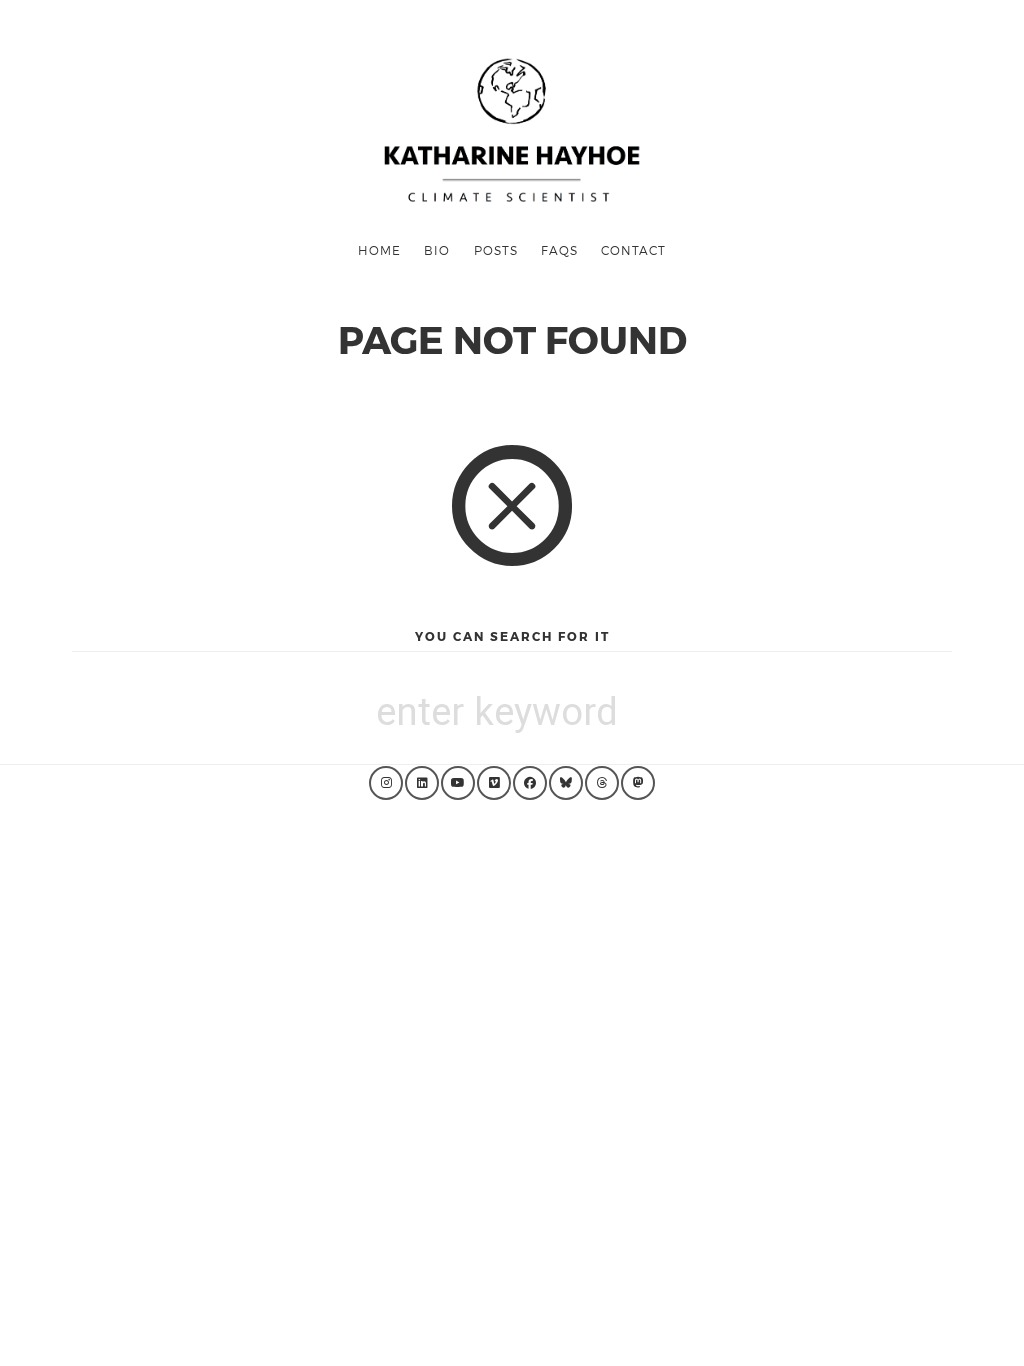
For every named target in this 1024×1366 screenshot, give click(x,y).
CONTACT (633, 250)
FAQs (559, 250)
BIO (437, 250)
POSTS (496, 250)
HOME (379, 250)
